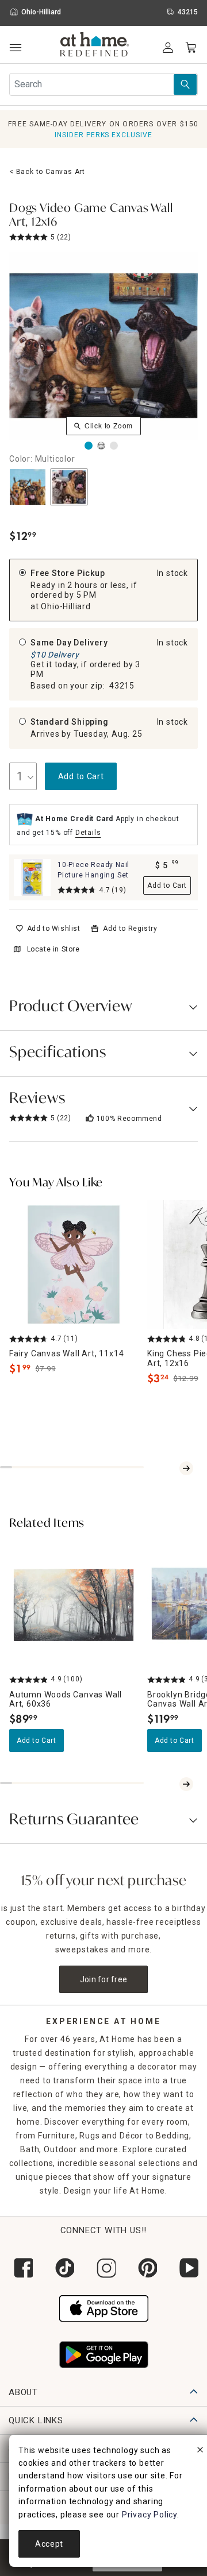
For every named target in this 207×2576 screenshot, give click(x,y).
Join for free (104, 1979)
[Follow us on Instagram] (103, 2268)
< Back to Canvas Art (47, 172)
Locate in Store (53, 949)
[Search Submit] (185, 84)
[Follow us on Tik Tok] (62, 2268)
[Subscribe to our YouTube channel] (186, 2268)
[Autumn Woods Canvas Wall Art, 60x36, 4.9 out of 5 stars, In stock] (74, 1605)
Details (88, 833)
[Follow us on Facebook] (21, 2268)
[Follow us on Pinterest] (145, 2268)
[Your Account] (168, 48)
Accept (49, 2544)
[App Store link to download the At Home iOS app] (104, 2307)
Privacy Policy (149, 2515)
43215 (122, 686)
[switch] (48, 929)
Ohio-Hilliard (66, 606)
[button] (95, 46)
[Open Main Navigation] (15, 48)
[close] (200, 2451)
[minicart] (191, 48)
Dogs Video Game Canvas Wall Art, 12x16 (91, 216)
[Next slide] (186, 1468)
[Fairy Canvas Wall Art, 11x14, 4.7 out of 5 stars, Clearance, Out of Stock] (74, 1264)
